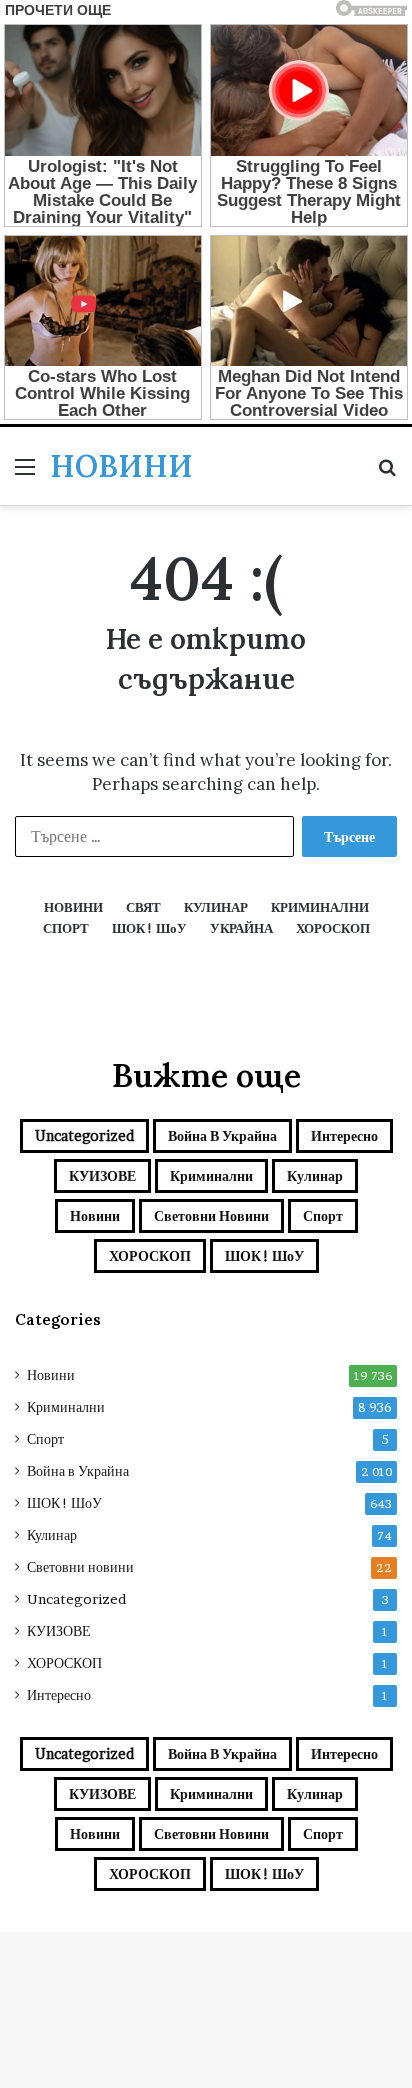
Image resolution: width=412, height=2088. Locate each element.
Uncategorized (84, 1135)
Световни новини (211, 1215)
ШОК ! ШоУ (264, 1255)
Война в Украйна (222, 1135)
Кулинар (315, 1175)
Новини (95, 1215)
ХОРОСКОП (150, 1255)
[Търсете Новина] (387, 473)
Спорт (323, 1215)
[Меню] (25, 473)
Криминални (211, 1175)
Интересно (344, 1135)
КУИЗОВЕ (102, 1175)
